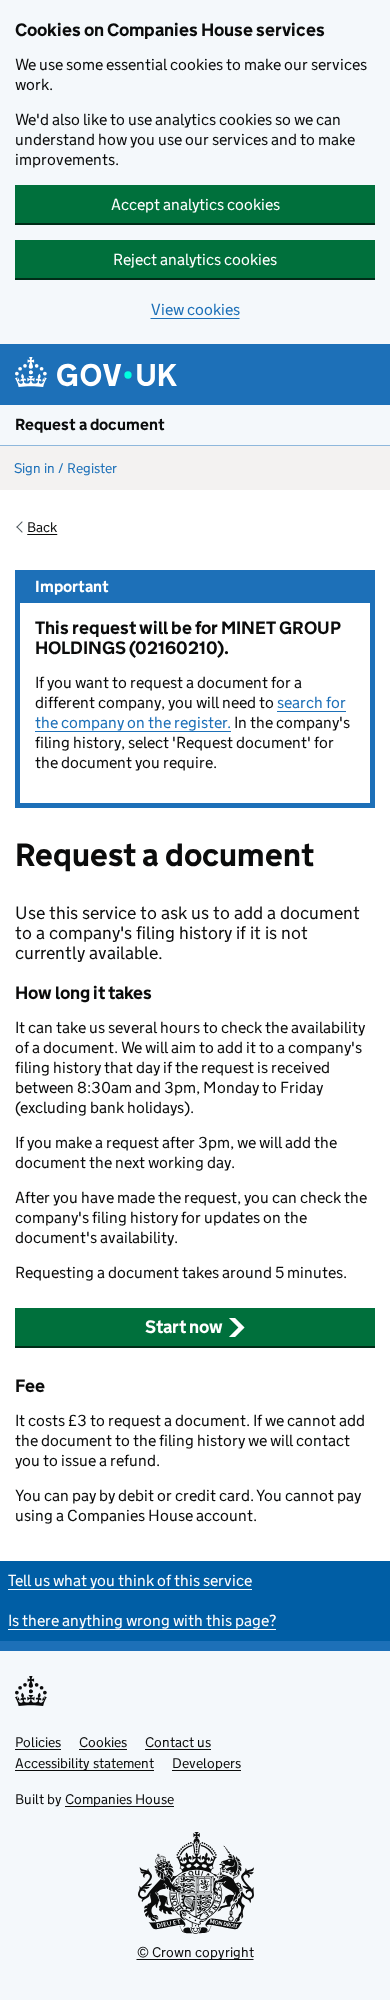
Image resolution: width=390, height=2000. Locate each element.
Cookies (103, 1742)
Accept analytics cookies (195, 204)
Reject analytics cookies (195, 259)
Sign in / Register (65, 468)
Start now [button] (184, 1327)
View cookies (195, 309)
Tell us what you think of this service (130, 1580)
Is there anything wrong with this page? (142, 1620)
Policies (38, 1742)
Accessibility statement (84, 1763)
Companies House (119, 1799)
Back (42, 527)
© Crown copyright (195, 1952)
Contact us (178, 1742)
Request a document (90, 424)
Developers (206, 1763)
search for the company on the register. (190, 712)
